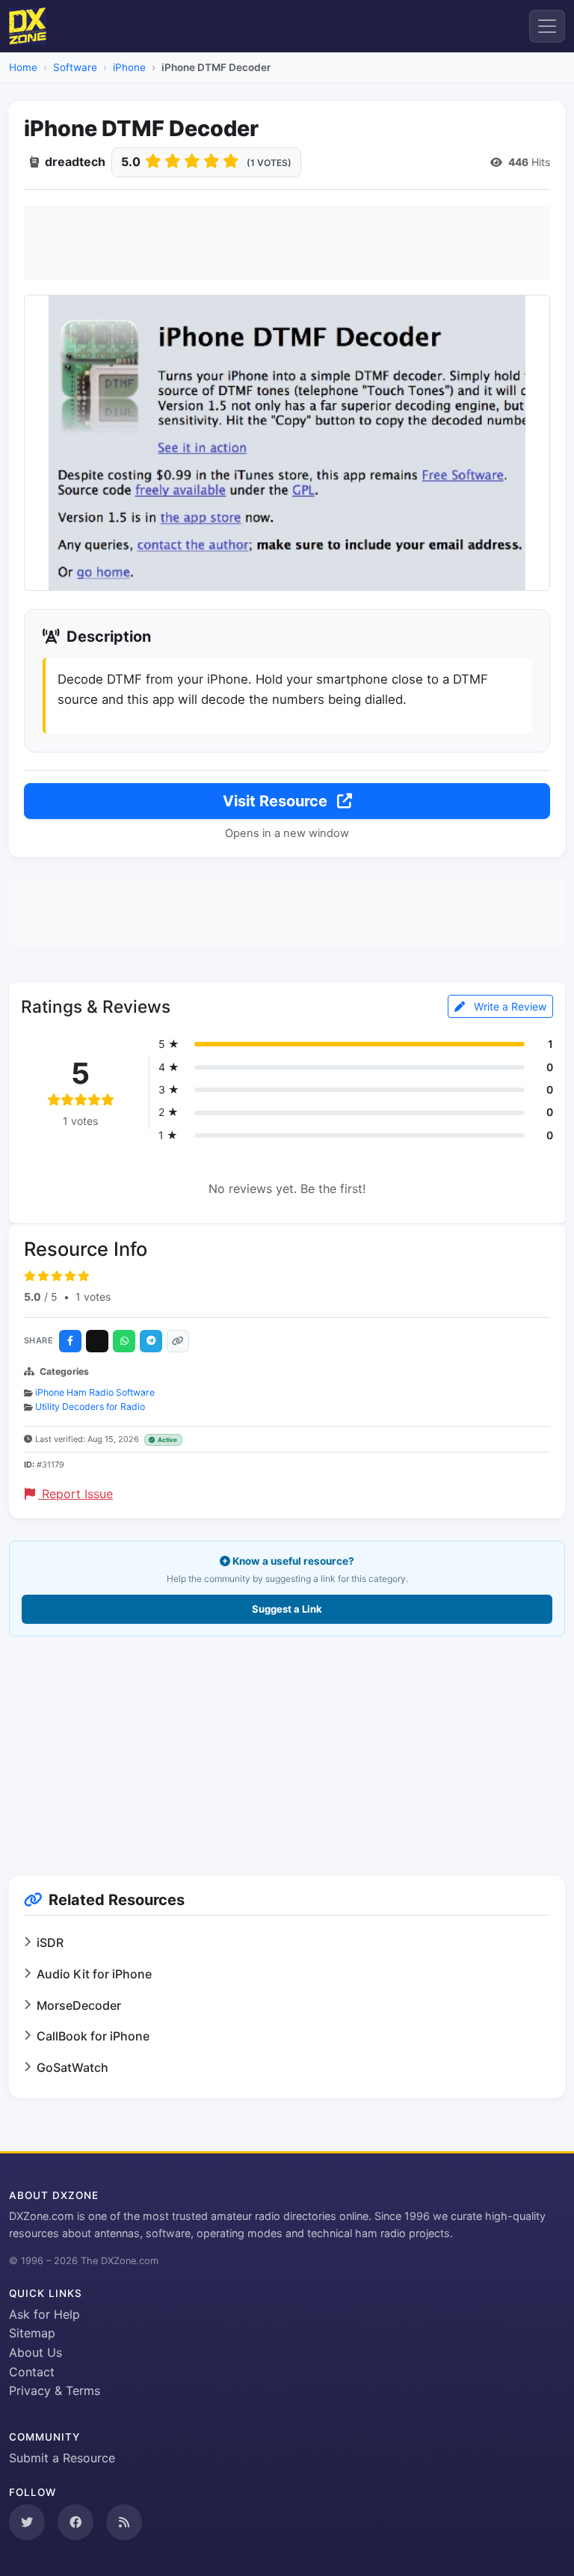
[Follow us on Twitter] (27, 2522)
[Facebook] (70, 1341)
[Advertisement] (287, 242)
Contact (32, 2372)
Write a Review (509, 1006)
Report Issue (75, 1494)
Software (75, 67)
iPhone (129, 67)
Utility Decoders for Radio (90, 1407)
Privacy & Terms (55, 2391)
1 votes (93, 1297)
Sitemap (32, 2333)
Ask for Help (44, 2314)
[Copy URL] (178, 1341)
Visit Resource (277, 801)
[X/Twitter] (97, 1341)
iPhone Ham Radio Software (95, 1392)
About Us (36, 2352)
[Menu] (547, 26)
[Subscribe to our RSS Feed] (124, 2522)
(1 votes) (269, 163)
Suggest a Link (287, 1609)
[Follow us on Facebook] (75, 2522)
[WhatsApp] (124, 1341)
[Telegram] (151, 1341)
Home (23, 67)
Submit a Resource (62, 2458)
